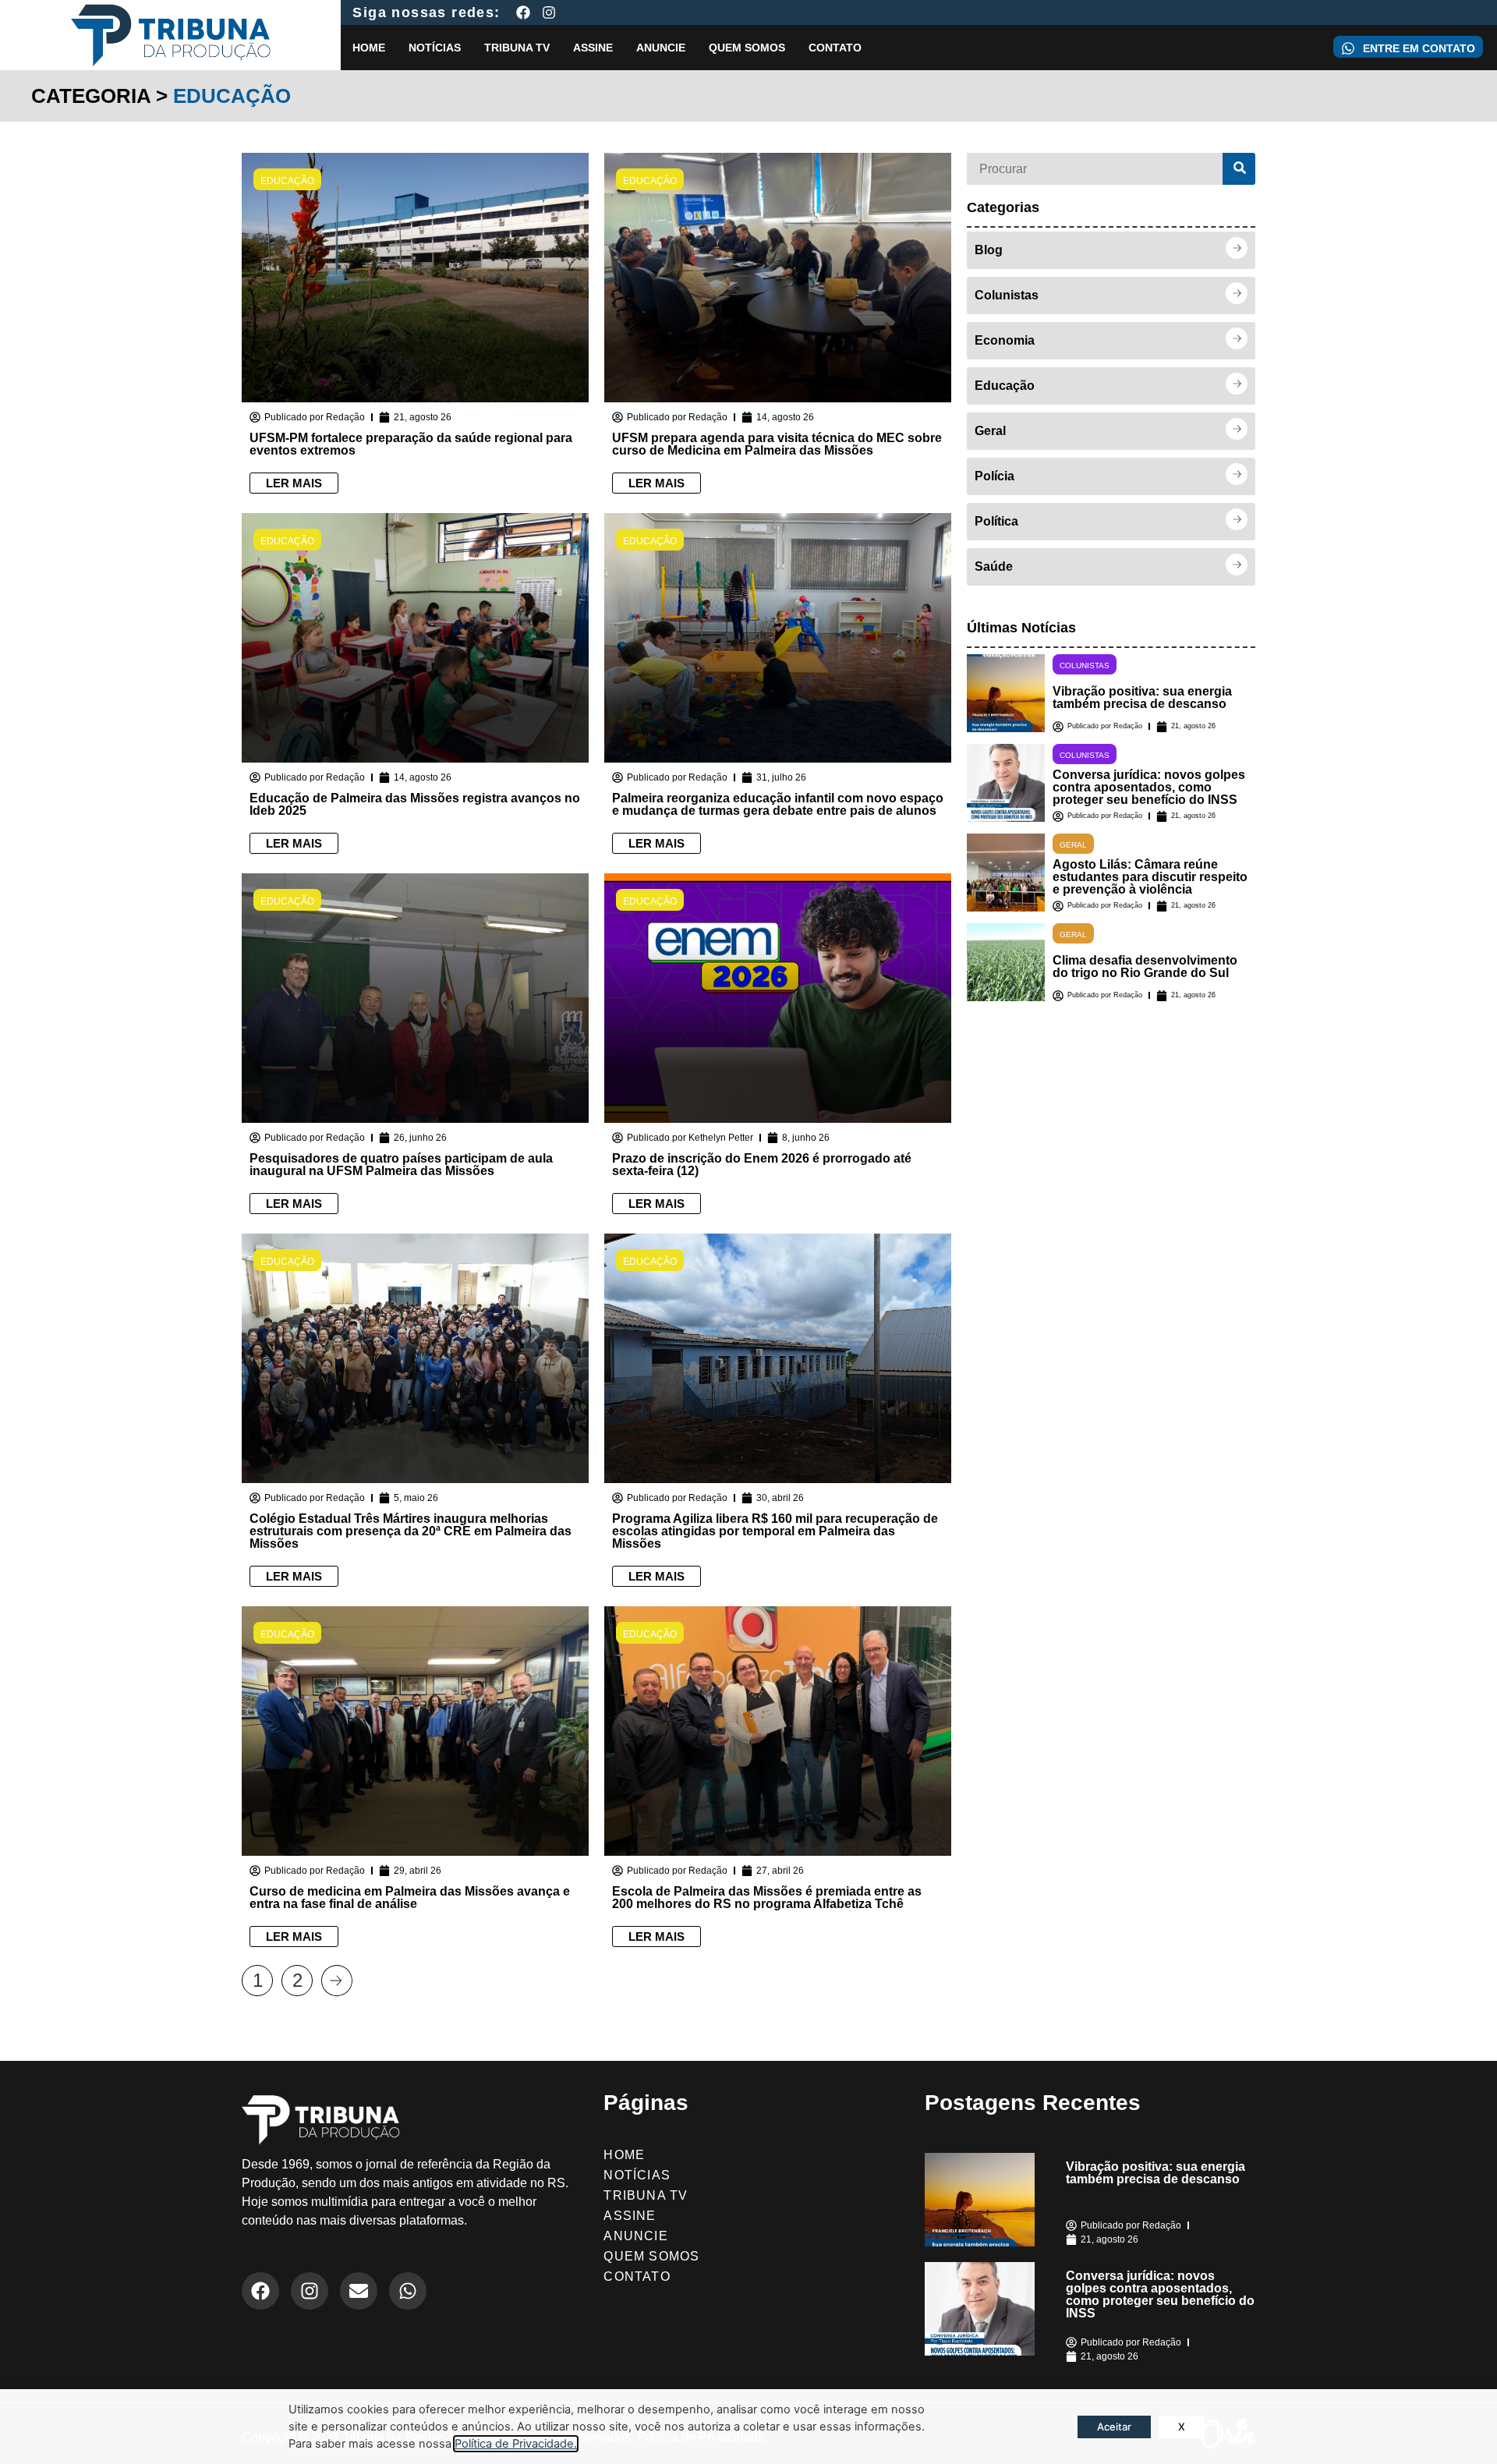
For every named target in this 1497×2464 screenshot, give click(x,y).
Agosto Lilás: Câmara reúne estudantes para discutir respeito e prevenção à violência (1150, 877)
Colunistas (1085, 666)
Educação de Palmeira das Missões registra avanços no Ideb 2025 (415, 804)
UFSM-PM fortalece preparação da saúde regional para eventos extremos (411, 444)
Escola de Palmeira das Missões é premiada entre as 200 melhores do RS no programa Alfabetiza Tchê (767, 1898)
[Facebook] (523, 12)
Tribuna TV (517, 48)
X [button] (1182, 2427)
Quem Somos (747, 48)
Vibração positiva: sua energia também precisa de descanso (1142, 697)
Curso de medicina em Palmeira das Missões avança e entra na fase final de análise (410, 1898)
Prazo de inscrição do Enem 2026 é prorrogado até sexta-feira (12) (762, 1165)
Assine (593, 48)
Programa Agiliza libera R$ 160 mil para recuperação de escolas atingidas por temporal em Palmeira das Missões (775, 1531)
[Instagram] (549, 12)
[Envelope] (359, 2291)
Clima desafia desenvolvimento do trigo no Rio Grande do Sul (1145, 966)
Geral (1073, 845)
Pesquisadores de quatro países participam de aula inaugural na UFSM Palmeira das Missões (401, 1165)
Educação (287, 181)
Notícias (435, 48)
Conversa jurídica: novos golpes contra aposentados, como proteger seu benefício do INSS (1149, 787)
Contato (835, 48)
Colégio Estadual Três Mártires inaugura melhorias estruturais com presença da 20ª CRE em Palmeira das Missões (411, 1531)
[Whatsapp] (408, 2291)
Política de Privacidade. (516, 2444)
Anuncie (661, 48)
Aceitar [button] (1114, 2427)
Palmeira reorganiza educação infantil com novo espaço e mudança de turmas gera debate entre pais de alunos (778, 804)
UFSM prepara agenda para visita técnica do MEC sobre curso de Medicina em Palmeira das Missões (777, 444)
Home (369, 48)
